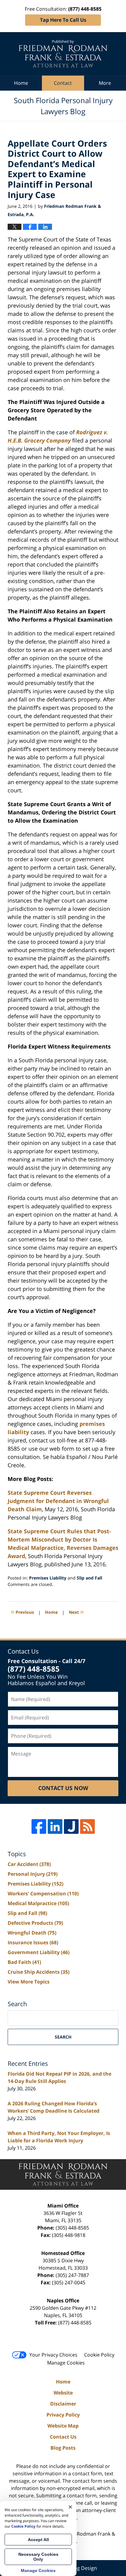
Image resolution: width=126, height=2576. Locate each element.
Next (76, 1611)
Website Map (63, 2426)
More (105, 83)
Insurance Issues (33, 1942)
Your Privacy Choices (53, 2355)
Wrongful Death (32, 1933)
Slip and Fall (89, 1578)
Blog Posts (63, 2448)
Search (63, 2037)
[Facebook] (39, 1826)
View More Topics (29, 1982)
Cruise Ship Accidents (39, 1972)
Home (21, 83)
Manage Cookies (66, 2363)
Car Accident (29, 1864)
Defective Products (35, 1923)
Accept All (38, 2540)
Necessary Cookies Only (38, 2557)
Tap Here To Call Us (63, 20)
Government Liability (39, 1952)
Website (63, 2393)
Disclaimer (63, 2404)
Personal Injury (33, 1874)
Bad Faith (24, 1962)
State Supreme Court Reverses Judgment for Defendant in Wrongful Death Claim (58, 1501)
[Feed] (87, 1826)
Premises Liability (48, 1578)
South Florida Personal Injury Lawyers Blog (63, 54)
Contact (63, 83)
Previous (22, 1611)
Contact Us (63, 2437)
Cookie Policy (99, 2355)
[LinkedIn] (55, 1826)
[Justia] (71, 1826)
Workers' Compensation (43, 1894)
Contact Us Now (63, 1788)
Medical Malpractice (38, 1903)
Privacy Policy (63, 2415)
